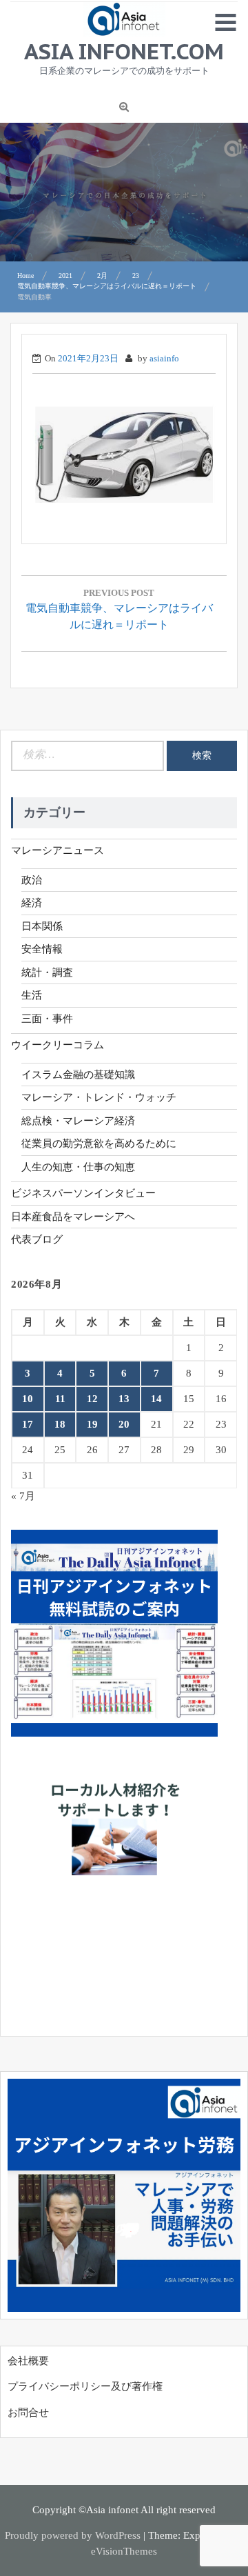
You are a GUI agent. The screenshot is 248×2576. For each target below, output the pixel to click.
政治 (32, 880)
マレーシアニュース (58, 850)
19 (92, 1424)
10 (28, 1399)
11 (60, 1399)
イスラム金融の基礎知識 (78, 1075)
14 (156, 1399)
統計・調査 (47, 972)
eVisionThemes (124, 2551)
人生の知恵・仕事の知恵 (78, 1167)
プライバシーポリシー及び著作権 (85, 2386)
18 (60, 1424)
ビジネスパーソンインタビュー (83, 1193)
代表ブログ (37, 1239)
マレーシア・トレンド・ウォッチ (99, 1097)
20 (124, 1424)
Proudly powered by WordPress (73, 2535)
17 (28, 1424)
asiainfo (164, 358)
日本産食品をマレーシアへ (73, 1217)
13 (124, 1399)
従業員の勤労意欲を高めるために (99, 1144)
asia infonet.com (124, 51)
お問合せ (28, 2413)
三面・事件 (47, 1019)
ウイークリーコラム (58, 1045)
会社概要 (28, 2361)
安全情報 (42, 949)
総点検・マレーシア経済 (78, 1121)
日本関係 (42, 926)
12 (92, 1399)
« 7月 (23, 1496)
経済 (32, 903)
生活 (32, 995)
